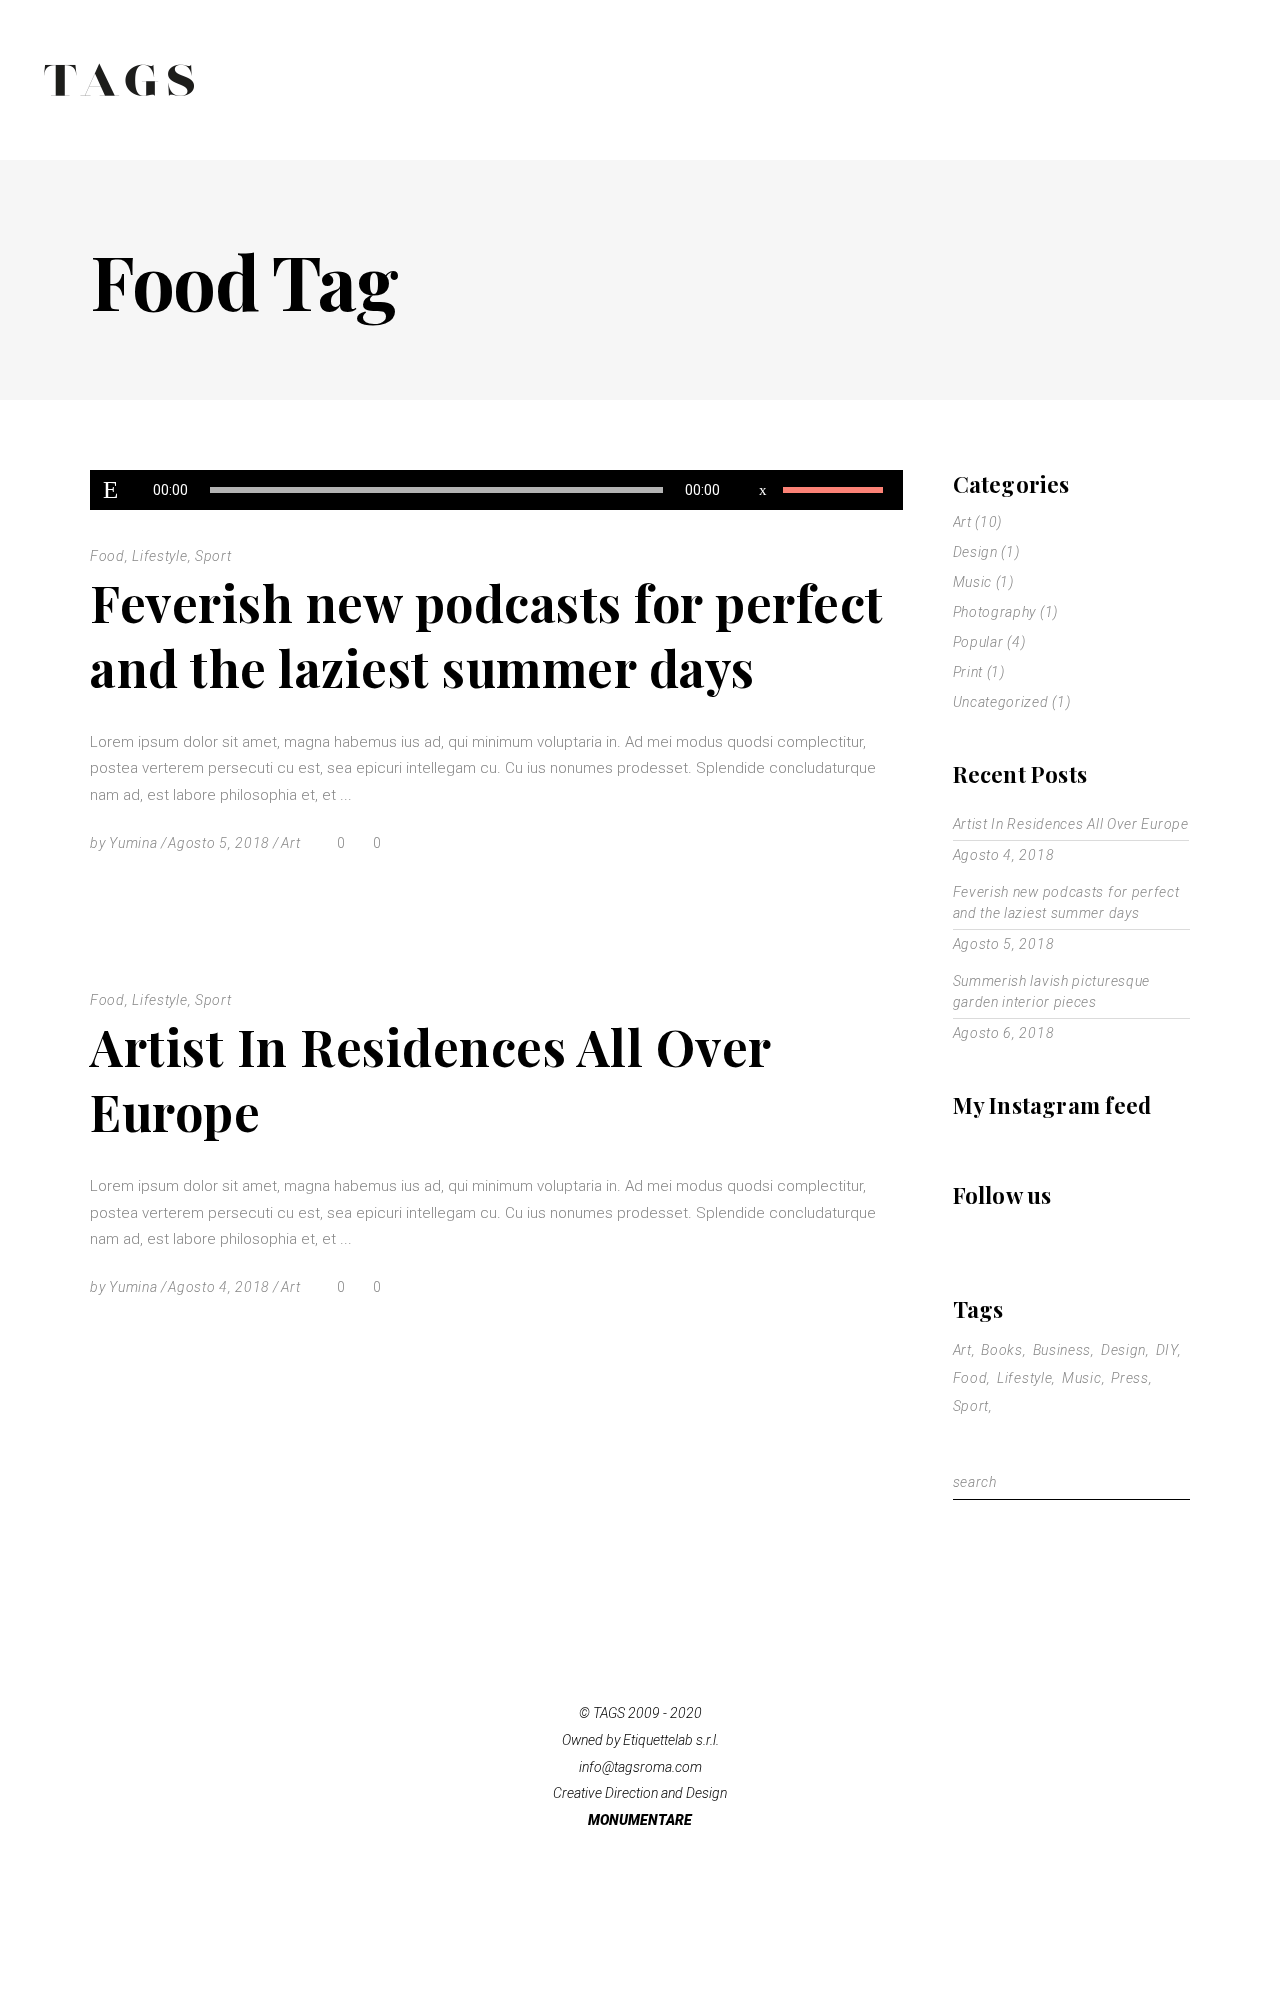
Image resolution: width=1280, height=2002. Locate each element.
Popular (978, 642)
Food (107, 556)
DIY (1167, 1350)
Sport (213, 556)
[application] (496, 490)
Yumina (133, 843)
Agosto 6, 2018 (1004, 1033)
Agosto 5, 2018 (219, 843)
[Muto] (763, 490)
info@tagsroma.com (640, 1767)
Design (975, 552)
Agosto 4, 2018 (219, 1287)
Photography (995, 612)
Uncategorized (1001, 702)
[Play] (110, 490)
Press (1130, 1378)
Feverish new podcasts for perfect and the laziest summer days (487, 635)
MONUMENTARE (640, 1820)
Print (968, 672)
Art (290, 843)
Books (1002, 1350)
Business (1062, 1350)
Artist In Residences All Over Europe (430, 1079)
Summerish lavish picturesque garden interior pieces (1052, 991)
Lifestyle (159, 556)
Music (973, 582)
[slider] (833, 490)
